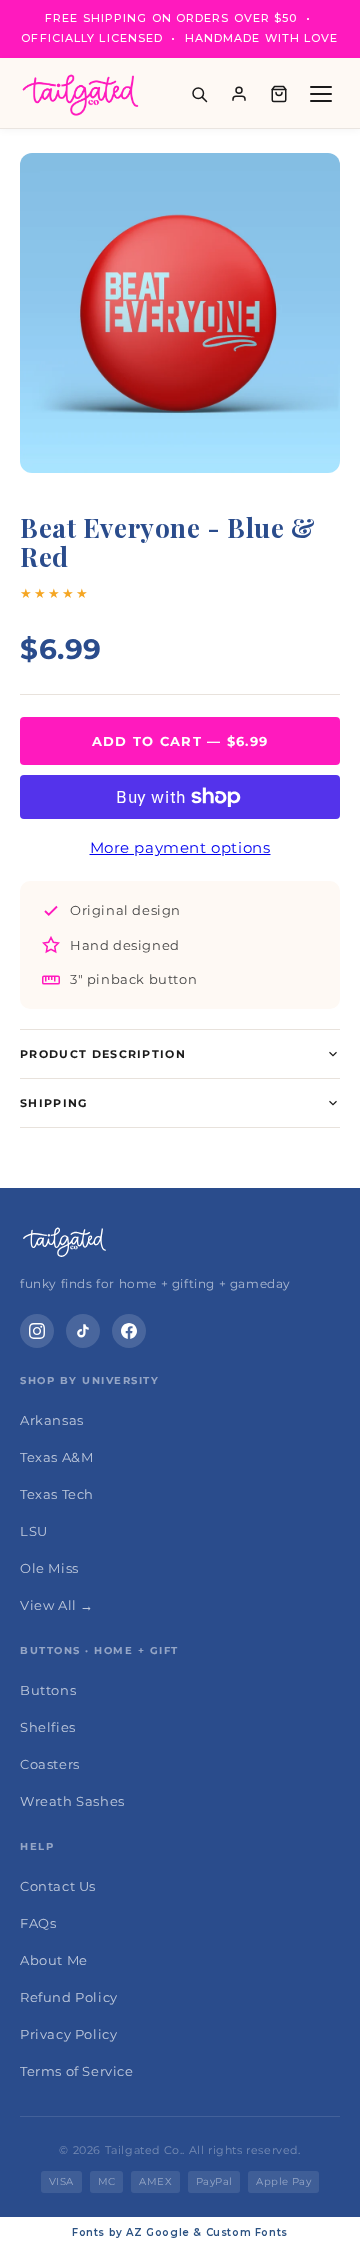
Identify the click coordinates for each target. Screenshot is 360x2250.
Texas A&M (56, 1457)
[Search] (199, 94)
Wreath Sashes (72, 1801)
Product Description (103, 1054)
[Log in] (239, 94)
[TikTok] (83, 1331)
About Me (54, 1960)
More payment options (180, 847)
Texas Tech (57, 1494)
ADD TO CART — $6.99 (180, 741)
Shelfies (48, 1727)
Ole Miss (49, 1568)
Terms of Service (77, 2071)
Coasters (50, 1764)
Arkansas (52, 1420)
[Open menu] (321, 94)
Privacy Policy (68, 2034)
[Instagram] (37, 1331)
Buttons (48, 1690)
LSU (34, 1531)
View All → (57, 1605)
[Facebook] (129, 1331)
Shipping (54, 1103)
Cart (279, 94)
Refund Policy (69, 1997)
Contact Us (58, 1886)
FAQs (38, 1923)
